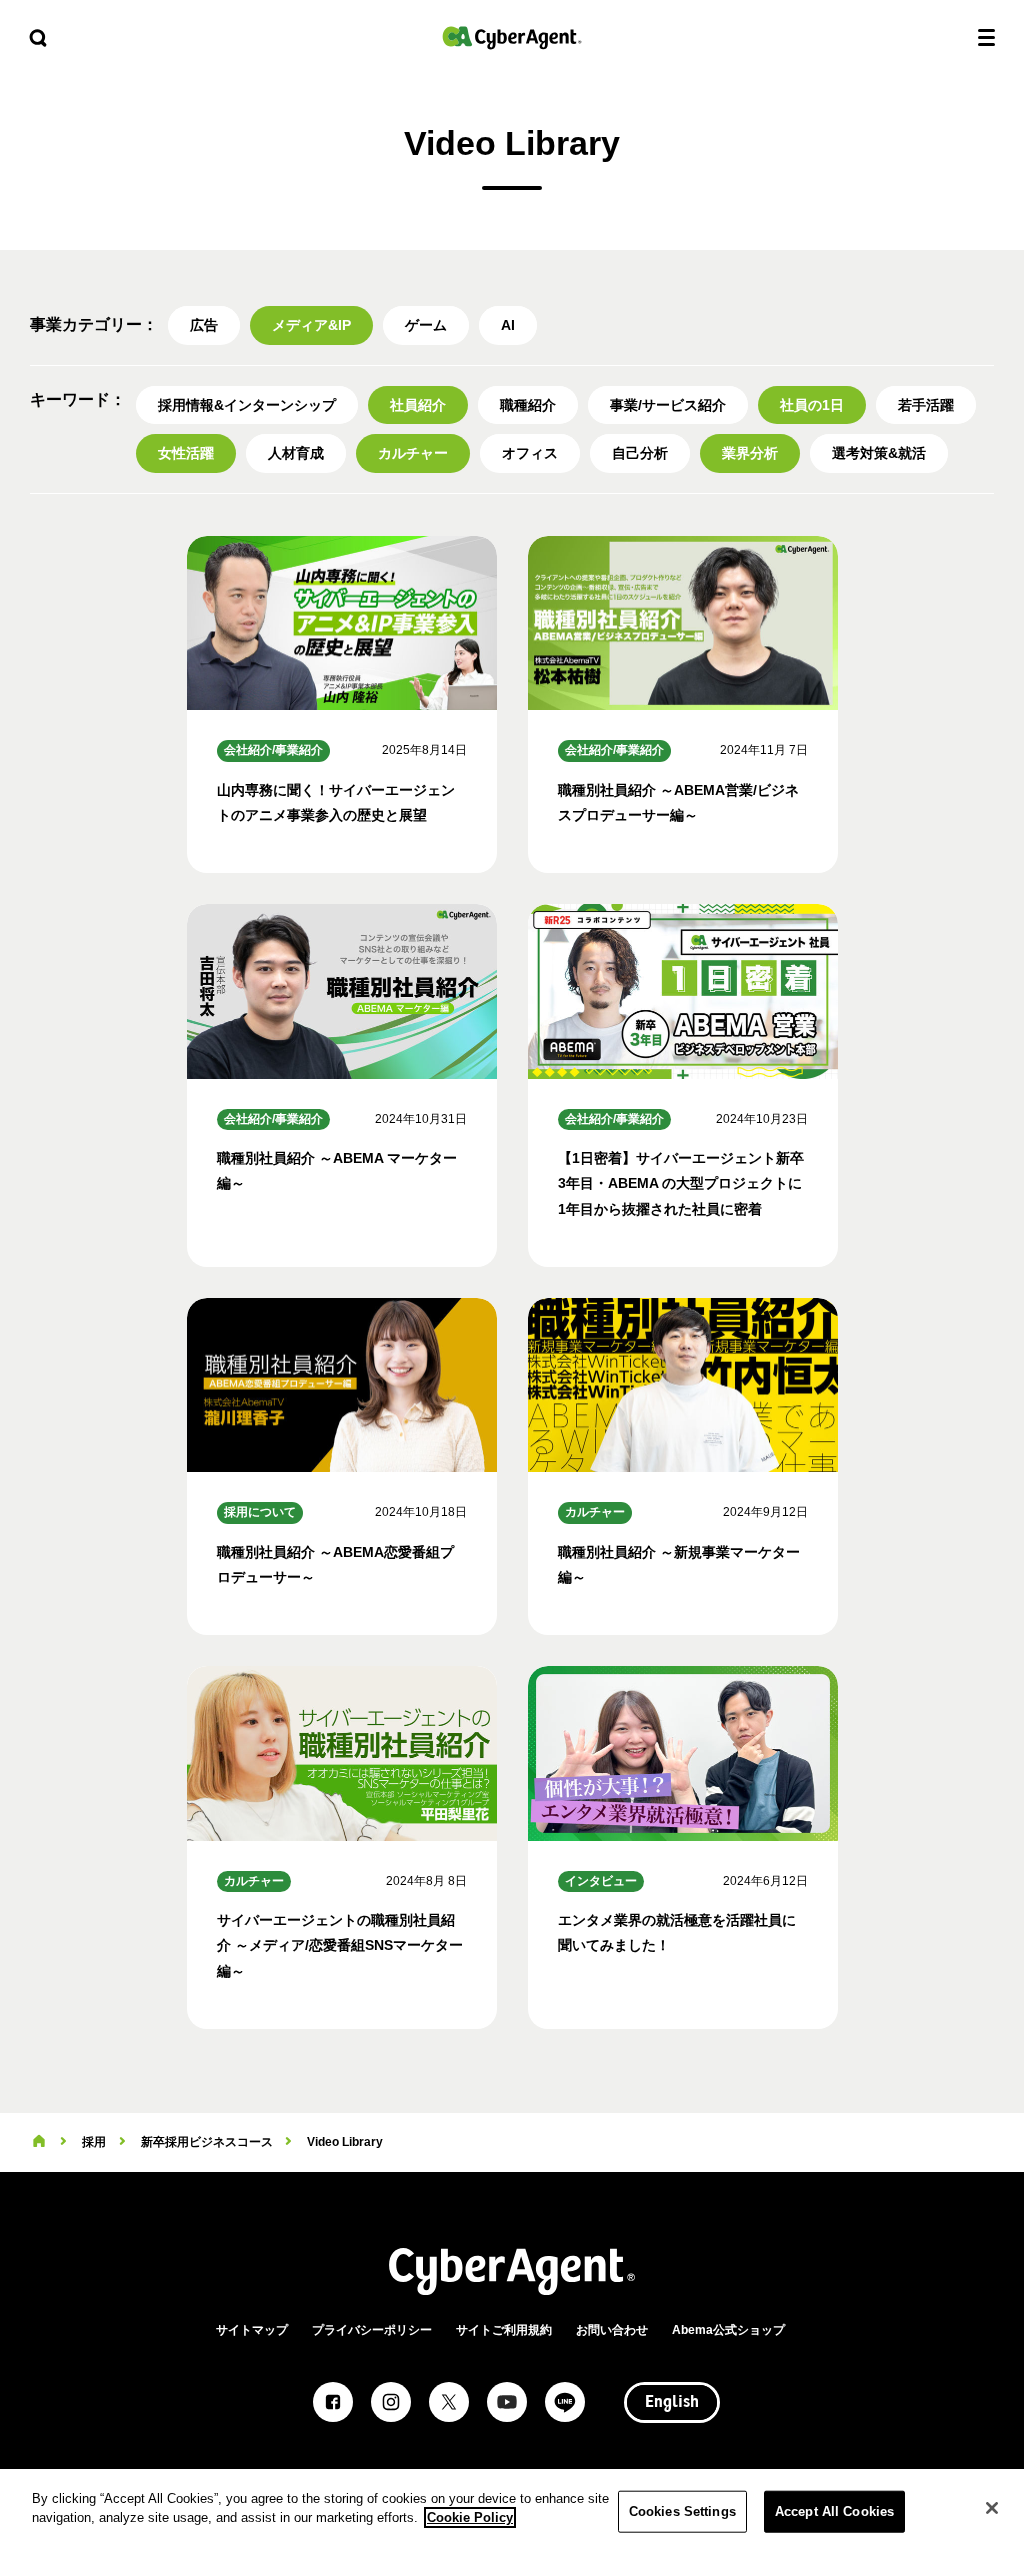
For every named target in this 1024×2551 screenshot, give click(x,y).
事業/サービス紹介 (668, 405)
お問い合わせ (612, 2330)
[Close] (992, 2508)
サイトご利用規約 (504, 2330)
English (672, 2403)
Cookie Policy (470, 2517)
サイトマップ (252, 2330)
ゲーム (426, 325)
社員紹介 (418, 405)
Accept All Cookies (834, 2511)
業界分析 (750, 453)
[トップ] (39, 2142)
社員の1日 (812, 405)
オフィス (530, 453)
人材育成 (296, 453)
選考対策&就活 (879, 453)
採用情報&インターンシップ (247, 405)
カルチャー (413, 453)
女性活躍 (186, 453)
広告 (204, 325)
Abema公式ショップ (728, 2330)
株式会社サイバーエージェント (512, 37)
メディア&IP (311, 325)
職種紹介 (528, 405)
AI (508, 325)
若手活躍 (926, 405)
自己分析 (640, 453)
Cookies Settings (682, 2511)
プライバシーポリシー (372, 2330)
